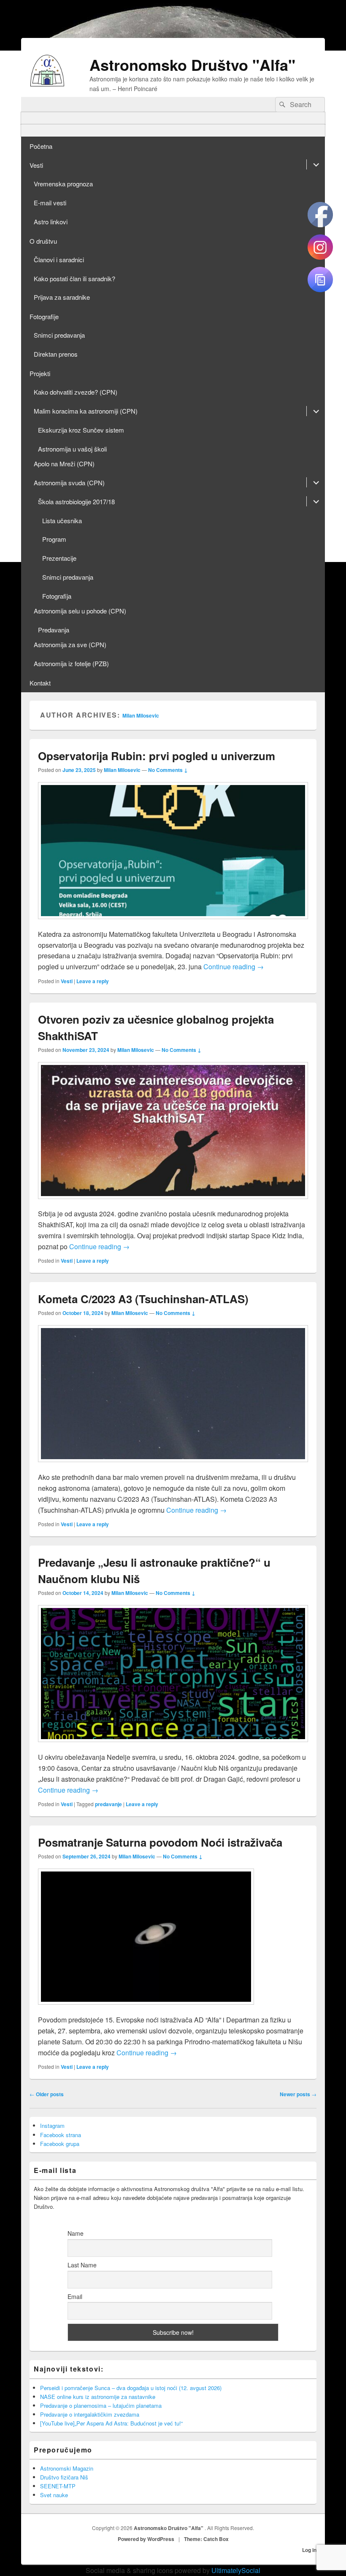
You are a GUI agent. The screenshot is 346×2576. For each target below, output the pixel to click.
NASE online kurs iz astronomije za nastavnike (98, 2397)
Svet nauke (54, 2495)
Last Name (82, 2265)
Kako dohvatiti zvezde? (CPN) (76, 392)
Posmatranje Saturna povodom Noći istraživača (160, 1842)
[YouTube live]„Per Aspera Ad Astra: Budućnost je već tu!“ (111, 2423)
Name (76, 2233)
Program (54, 539)
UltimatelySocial (236, 2570)
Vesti (36, 165)
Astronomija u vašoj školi (72, 449)
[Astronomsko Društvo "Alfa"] (47, 84)
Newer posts (298, 2094)
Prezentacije (59, 558)
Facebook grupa (60, 2144)
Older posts (47, 2094)
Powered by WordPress (146, 2539)
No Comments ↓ (168, 770)
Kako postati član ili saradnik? (74, 278)
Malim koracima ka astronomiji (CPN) (86, 411)
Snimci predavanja (59, 335)
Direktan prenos (56, 354)
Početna (41, 146)
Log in (309, 2550)
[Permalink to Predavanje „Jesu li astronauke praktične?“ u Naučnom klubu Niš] (173, 1746)
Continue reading (234, 967)
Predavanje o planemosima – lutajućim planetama (101, 2405)
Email (75, 2296)
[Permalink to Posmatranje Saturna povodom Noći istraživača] (146, 2009)
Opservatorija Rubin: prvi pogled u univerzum (157, 756)
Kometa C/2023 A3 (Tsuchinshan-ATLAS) (143, 1299)
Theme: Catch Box (206, 2539)
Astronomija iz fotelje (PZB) (71, 663)
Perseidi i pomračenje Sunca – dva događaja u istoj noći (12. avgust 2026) (131, 2388)
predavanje (108, 1804)
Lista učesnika (62, 520)
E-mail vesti (50, 203)
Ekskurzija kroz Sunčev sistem (81, 430)
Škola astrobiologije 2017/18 (76, 501)
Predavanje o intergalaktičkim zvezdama (90, 2414)
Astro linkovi (51, 222)
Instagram (52, 2126)
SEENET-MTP (58, 2486)
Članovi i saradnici (59, 259)
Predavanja (54, 630)
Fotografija (57, 596)
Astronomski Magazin (67, 2468)
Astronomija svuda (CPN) (69, 483)
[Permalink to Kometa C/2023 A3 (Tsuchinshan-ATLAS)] (173, 1466)
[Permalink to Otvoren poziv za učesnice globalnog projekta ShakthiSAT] (173, 1203)
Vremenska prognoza (63, 184)
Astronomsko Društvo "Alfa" (192, 65)
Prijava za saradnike (62, 297)
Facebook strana (61, 2135)
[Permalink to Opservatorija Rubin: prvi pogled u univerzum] (173, 923)
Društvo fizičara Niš (64, 2477)
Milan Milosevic (141, 715)
